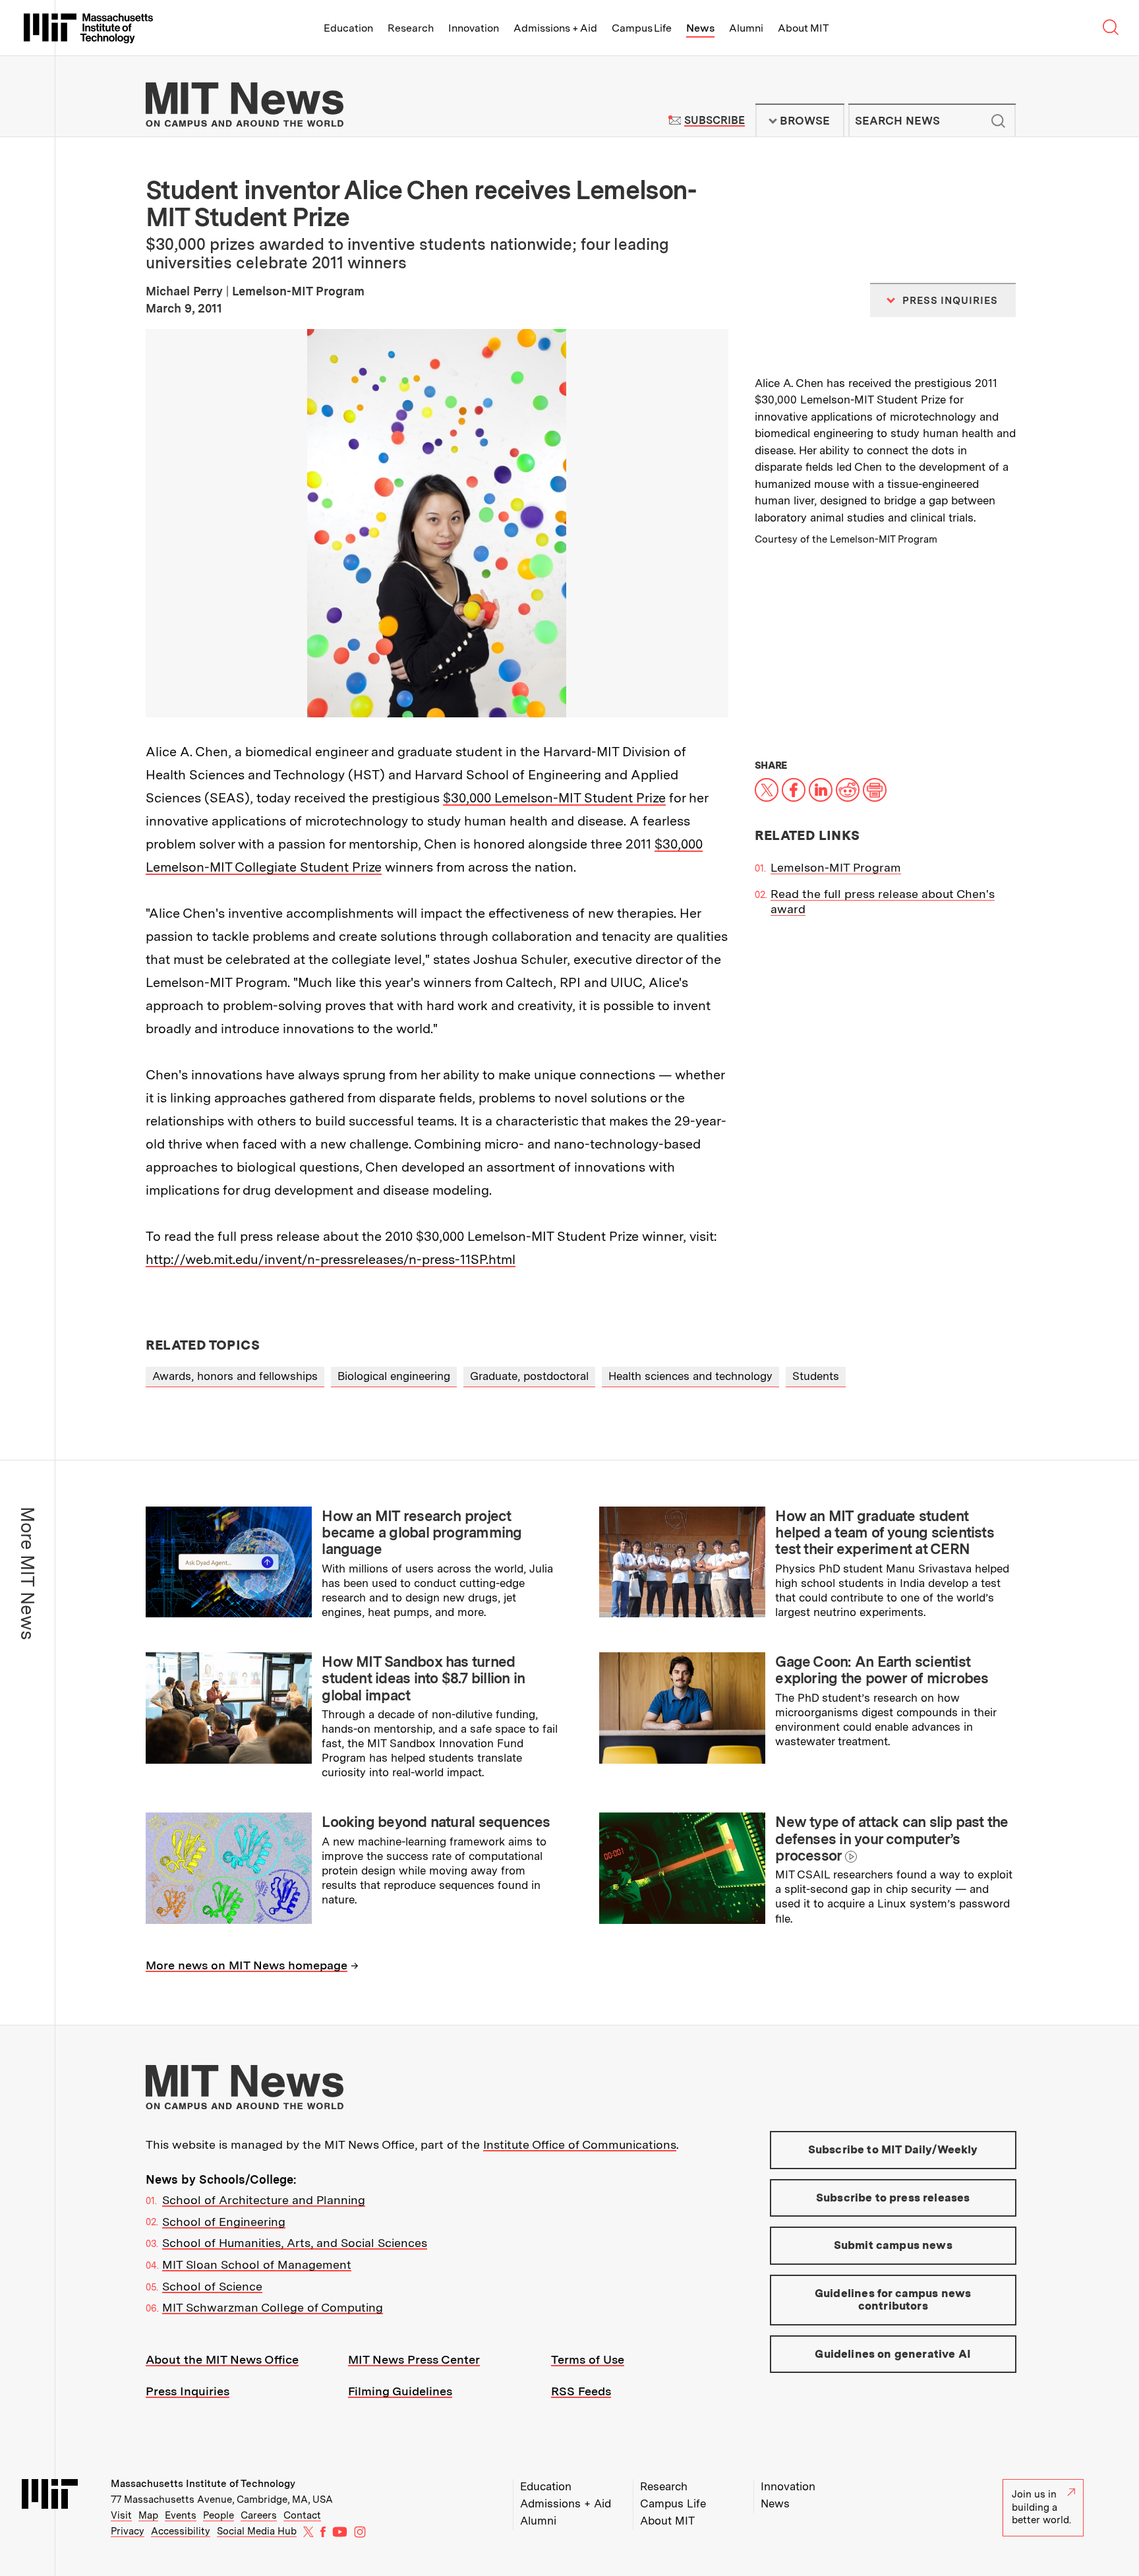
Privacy (128, 2531)
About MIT (803, 28)
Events (181, 2515)
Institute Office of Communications (580, 2144)
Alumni (746, 28)
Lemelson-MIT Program (836, 867)
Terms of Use (588, 2359)
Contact (302, 2515)
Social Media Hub (257, 2531)
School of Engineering (224, 2222)
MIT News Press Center (414, 2359)
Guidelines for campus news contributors (893, 2300)
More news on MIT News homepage (247, 1965)
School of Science (212, 2286)
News (700, 28)
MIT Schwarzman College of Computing (273, 2307)
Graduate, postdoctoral (529, 1376)
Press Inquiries (188, 2391)
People (219, 2515)
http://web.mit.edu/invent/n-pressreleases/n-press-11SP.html (331, 1259)
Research (411, 28)
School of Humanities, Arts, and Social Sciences (295, 2243)
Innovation (474, 28)
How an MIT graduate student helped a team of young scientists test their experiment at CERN (885, 1533)
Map (148, 2515)
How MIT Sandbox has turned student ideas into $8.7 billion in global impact (423, 1678)
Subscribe (714, 120)
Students (816, 1376)
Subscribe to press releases (893, 2198)
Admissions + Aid (555, 28)
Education (348, 28)
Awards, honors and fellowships (235, 1376)
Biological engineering (394, 1376)
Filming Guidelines (400, 2391)
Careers (259, 2515)
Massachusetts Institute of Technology (203, 2484)
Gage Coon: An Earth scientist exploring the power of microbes (882, 1670)
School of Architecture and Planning (264, 2200)
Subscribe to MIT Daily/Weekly (893, 2149)
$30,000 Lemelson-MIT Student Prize (554, 798)
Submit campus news (893, 2245)
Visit (121, 2515)
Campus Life (642, 28)
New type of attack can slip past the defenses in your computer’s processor (891, 1839)
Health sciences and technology (690, 1376)
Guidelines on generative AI (893, 2354)
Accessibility (181, 2531)
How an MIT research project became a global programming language (422, 1533)
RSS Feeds (581, 2391)
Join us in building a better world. (1041, 2507)
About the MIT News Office (222, 2359)
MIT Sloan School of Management (257, 2264)
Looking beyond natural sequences (436, 1822)
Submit (999, 121)
